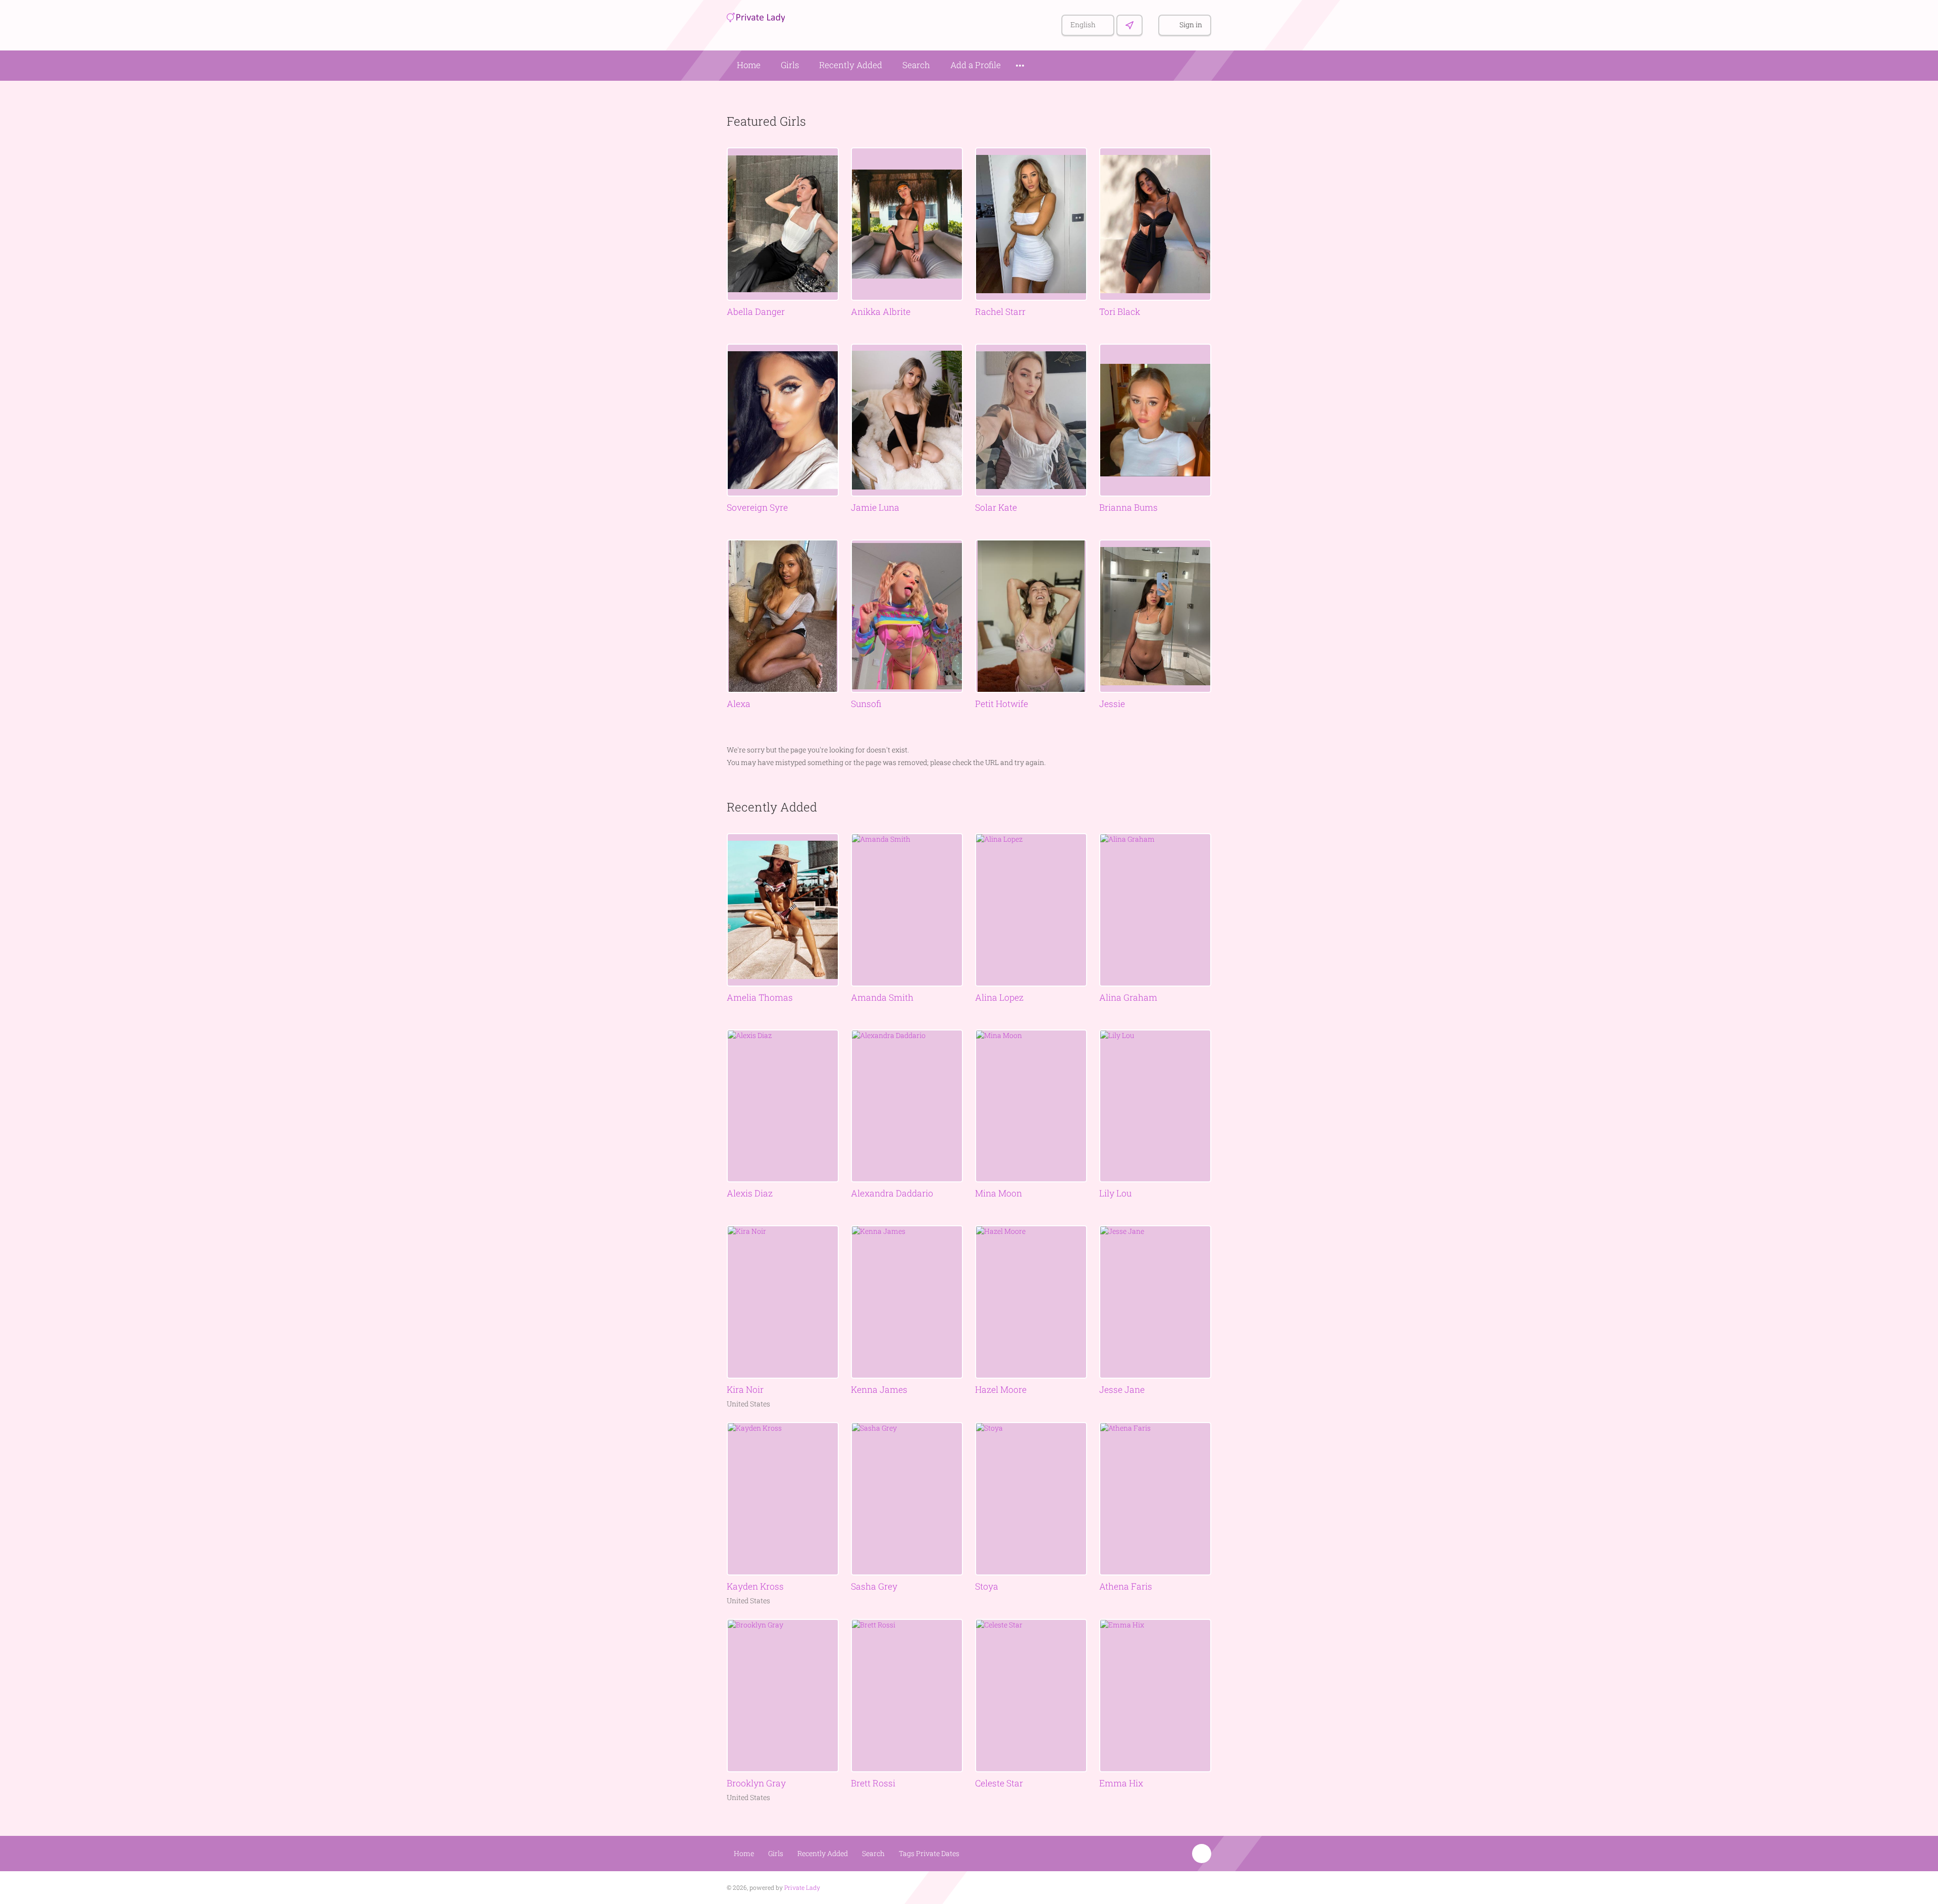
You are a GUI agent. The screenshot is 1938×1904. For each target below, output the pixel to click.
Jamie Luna (875, 507)
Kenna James (879, 1390)
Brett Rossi (873, 1783)
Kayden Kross (755, 1586)
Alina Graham (1128, 997)
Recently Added (851, 65)
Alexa (739, 704)
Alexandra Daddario (892, 1193)
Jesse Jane (1122, 1390)
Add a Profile (976, 65)
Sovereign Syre (757, 507)
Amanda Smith (882, 997)
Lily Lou (1115, 1193)
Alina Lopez (999, 997)
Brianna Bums (1128, 507)
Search (916, 65)
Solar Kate (996, 507)
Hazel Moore (1001, 1390)
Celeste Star (999, 1783)
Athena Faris (1126, 1586)
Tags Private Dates (929, 1853)
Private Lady (802, 1887)
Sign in (1191, 24)
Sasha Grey (874, 1586)
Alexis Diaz (750, 1193)
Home (749, 65)
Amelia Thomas (760, 997)
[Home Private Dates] (756, 16)
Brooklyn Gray (756, 1783)
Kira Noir (745, 1390)
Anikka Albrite (881, 312)
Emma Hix (1121, 1783)
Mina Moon (999, 1193)
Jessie (1112, 704)
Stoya (987, 1586)
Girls (790, 65)
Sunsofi (866, 704)
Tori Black (1120, 312)
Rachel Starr (1000, 312)
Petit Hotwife (1002, 704)
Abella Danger (756, 312)
